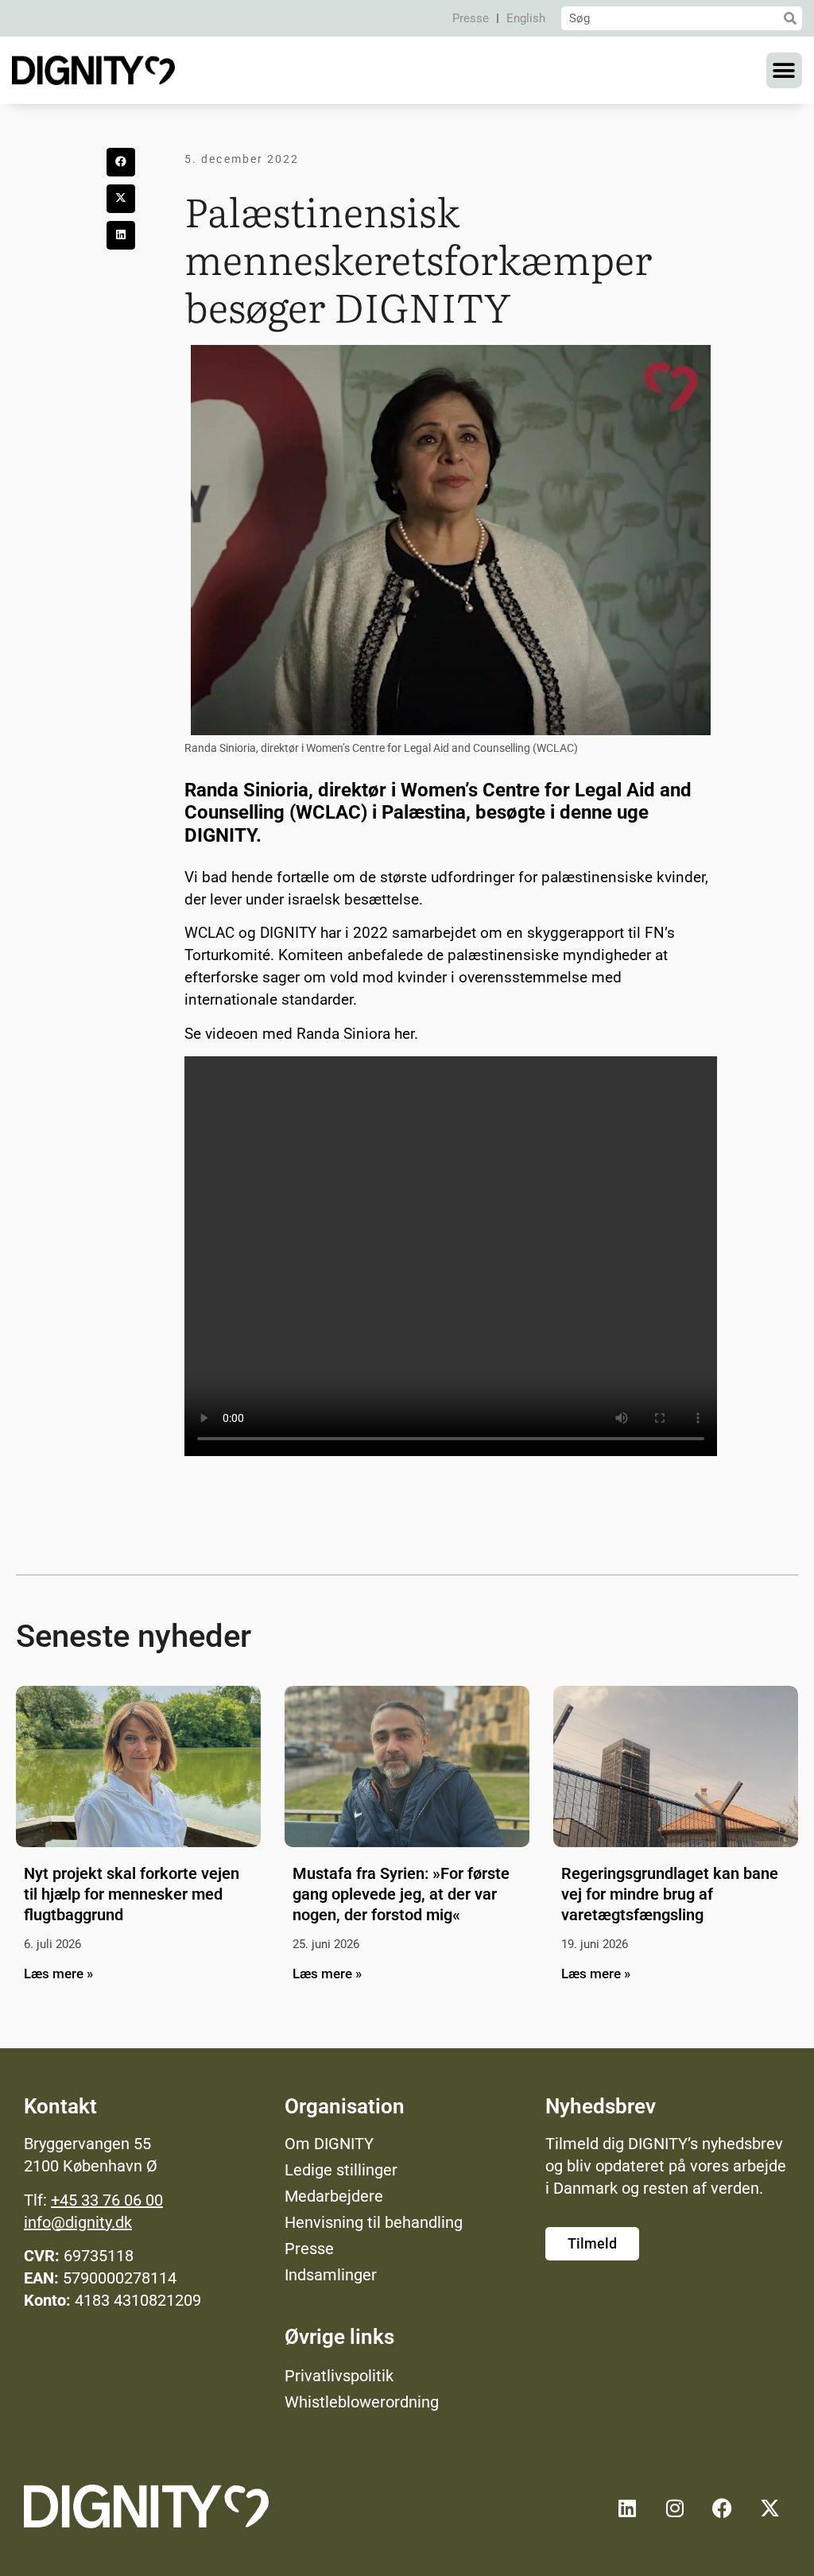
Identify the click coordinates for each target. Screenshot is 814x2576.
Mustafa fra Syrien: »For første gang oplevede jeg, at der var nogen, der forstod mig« (401, 1894)
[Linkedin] (627, 2508)
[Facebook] (723, 2508)
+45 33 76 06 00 (107, 2200)
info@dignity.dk (78, 2222)
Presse (471, 18)
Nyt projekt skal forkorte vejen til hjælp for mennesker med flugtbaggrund (132, 1894)
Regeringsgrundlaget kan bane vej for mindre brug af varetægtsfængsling (670, 1894)
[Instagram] (675, 2508)
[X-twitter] (770, 2508)
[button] (784, 70)
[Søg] (790, 18)
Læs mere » (58, 1974)
